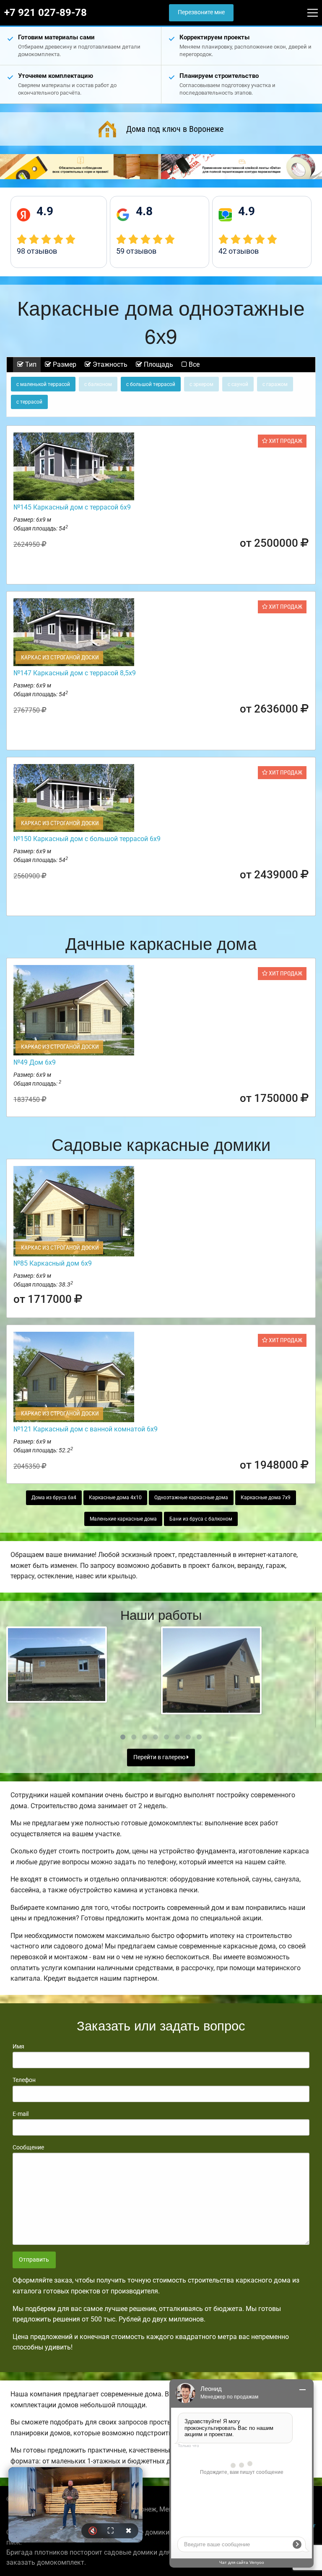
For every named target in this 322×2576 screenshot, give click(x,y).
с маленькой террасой (43, 384)
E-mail (21, 2114)
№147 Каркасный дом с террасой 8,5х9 (75, 673)
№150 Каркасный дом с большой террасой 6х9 (87, 839)
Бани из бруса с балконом (201, 1519)
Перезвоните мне (201, 12)
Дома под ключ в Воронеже (175, 129)
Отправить (34, 2260)
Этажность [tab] (109, 364)
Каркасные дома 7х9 (266, 1498)
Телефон (24, 2080)
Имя (18, 2046)
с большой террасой (151, 384)
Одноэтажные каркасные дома (191, 1498)
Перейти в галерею (160, 1757)
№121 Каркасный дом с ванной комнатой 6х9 (86, 1429)
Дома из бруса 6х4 (54, 1498)
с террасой (29, 402)
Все (193, 364)
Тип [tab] (30, 364)
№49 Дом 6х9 (35, 1062)
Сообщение (28, 2147)
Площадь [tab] (158, 364)
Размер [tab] (64, 364)
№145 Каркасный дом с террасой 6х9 (72, 507)
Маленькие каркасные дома (123, 1519)
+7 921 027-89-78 (45, 13)
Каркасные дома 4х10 (115, 1498)
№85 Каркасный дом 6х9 (53, 1263)
